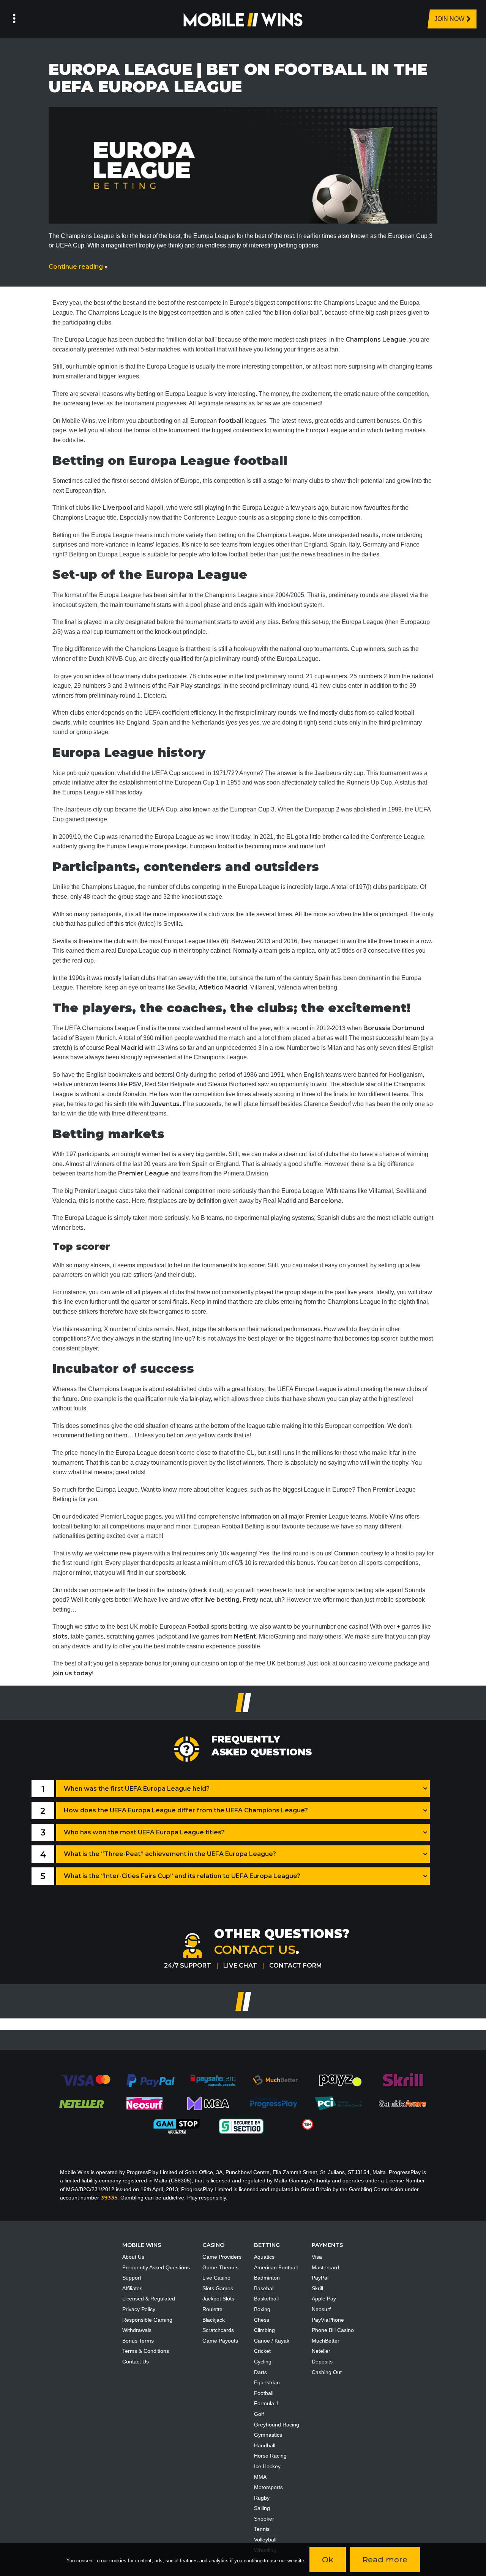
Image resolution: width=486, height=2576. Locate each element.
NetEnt (245, 1636)
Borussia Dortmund (394, 1028)
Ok (328, 2559)
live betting (222, 1600)
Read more (385, 2559)
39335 (109, 2198)
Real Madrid (125, 1048)
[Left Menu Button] (14, 19)
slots (60, 1636)
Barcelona (326, 1201)
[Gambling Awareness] (402, 2103)
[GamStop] (177, 2126)
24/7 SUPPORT (188, 1965)
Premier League (144, 1173)
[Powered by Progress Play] (273, 2103)
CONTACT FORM (296, 1965)
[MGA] (209, 2103)
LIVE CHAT (240, 1965)
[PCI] (338, 2103)
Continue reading (78, 267)
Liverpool (117, 508)
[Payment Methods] (86, 2080)
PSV (135, 1084)
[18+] (308, 2124)
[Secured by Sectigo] (241, 2126)
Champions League (376, 340)
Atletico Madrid (223, 987)
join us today (72, 1673)
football (231, 421)
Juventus (166, 1104)
